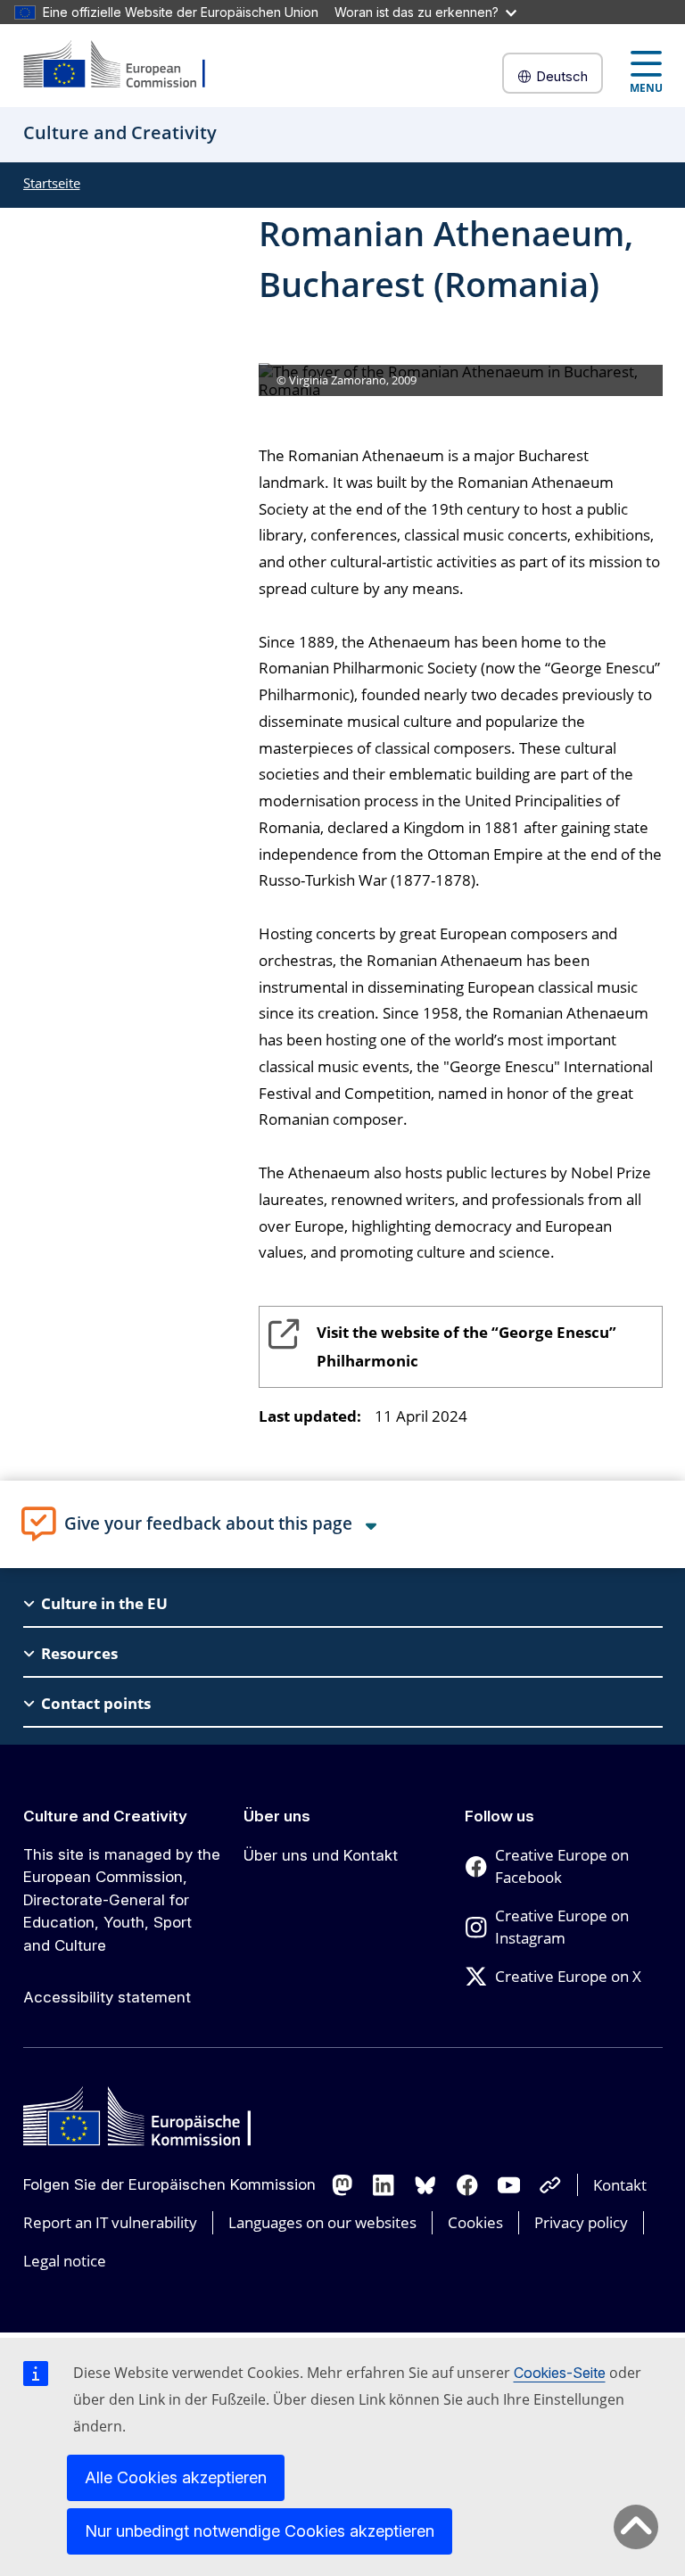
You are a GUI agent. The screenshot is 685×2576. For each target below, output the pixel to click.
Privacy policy (581, 2222)
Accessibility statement (107, 1997)
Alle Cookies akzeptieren (176, 2477)
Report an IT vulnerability (110, 2222)
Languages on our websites (322, 2222)
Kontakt (620, 2185)
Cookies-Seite (560, 2373)
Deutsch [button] (562, 76)
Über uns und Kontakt (321, 1855)
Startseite (52, 183)
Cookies (475, 2222)
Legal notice (65, 2261)
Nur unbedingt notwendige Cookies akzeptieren (260, 2531)
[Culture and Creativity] (126, 66)
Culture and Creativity (105, 1816)
